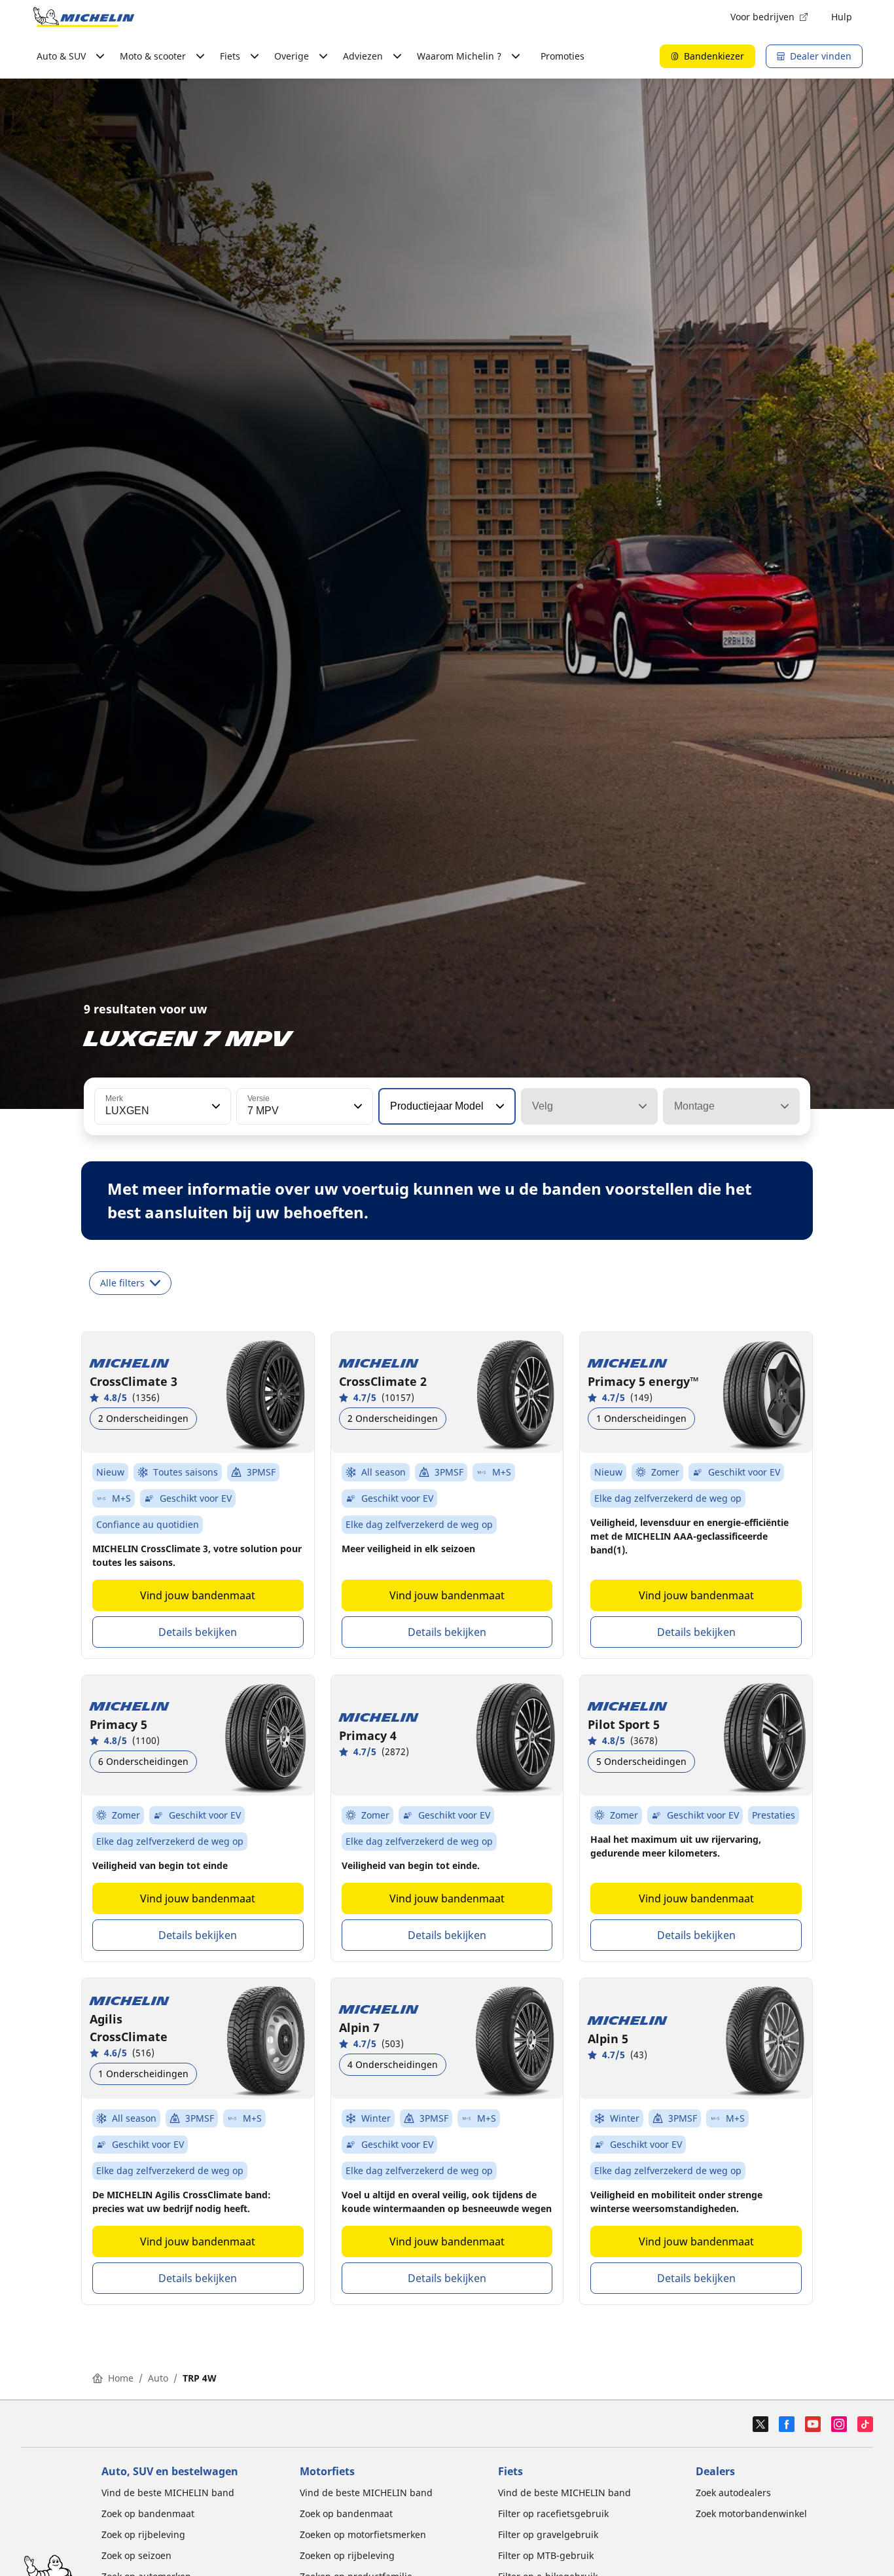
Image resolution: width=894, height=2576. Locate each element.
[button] (215, 1106)
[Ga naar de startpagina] (84, 17)
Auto (158, 2378)
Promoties (563, 56)
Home (121, 2378)
